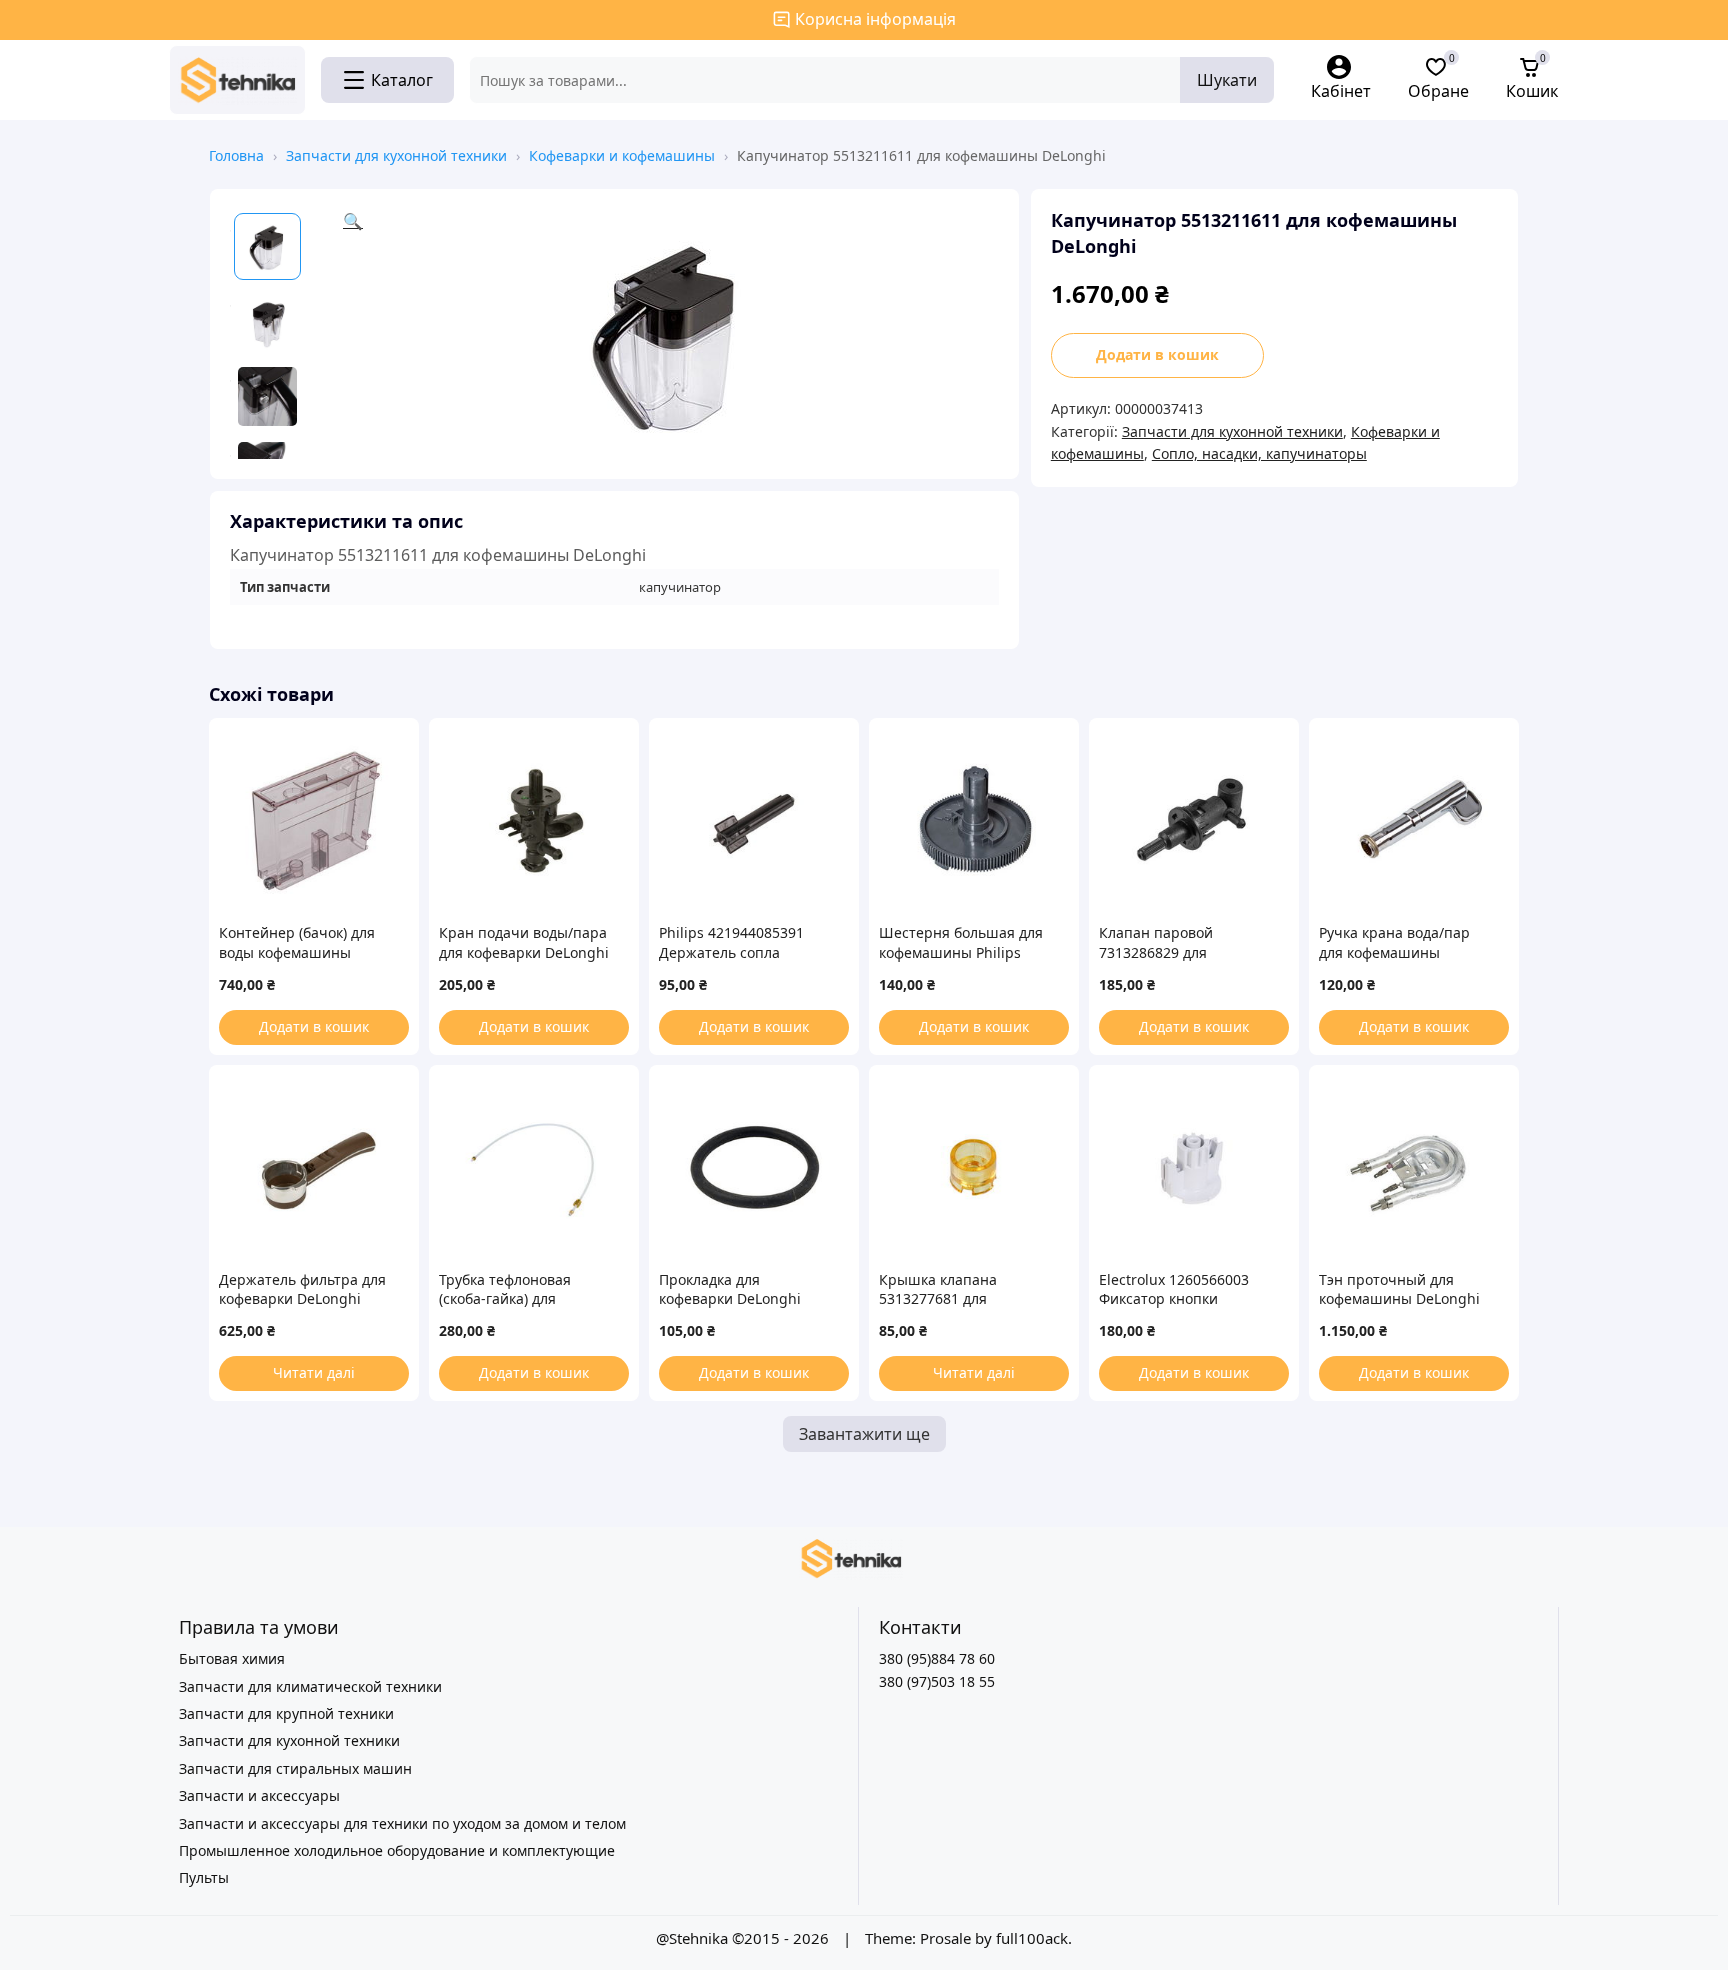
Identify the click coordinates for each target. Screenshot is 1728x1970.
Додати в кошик (1157, 354)
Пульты (204, 1877)
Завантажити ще (864, 1434)
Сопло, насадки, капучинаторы (1259, 453)
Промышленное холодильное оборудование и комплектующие (397, 1850)
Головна (236, 155)
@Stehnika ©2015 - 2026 (744, 1938)
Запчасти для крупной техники (286, 1713)
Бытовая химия (232, 1658)
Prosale (945, 1938)
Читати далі (314, 1372)
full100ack (1032, 1938)
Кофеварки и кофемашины (622, 155)
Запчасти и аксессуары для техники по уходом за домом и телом (402, 1823)
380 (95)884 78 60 (937, 1658)
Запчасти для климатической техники (310, 1686)
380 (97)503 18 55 (937, 1681)
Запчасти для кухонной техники (396, 155)
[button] (671, 334)
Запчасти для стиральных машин (295, 1768)
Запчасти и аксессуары (259, 1795)
